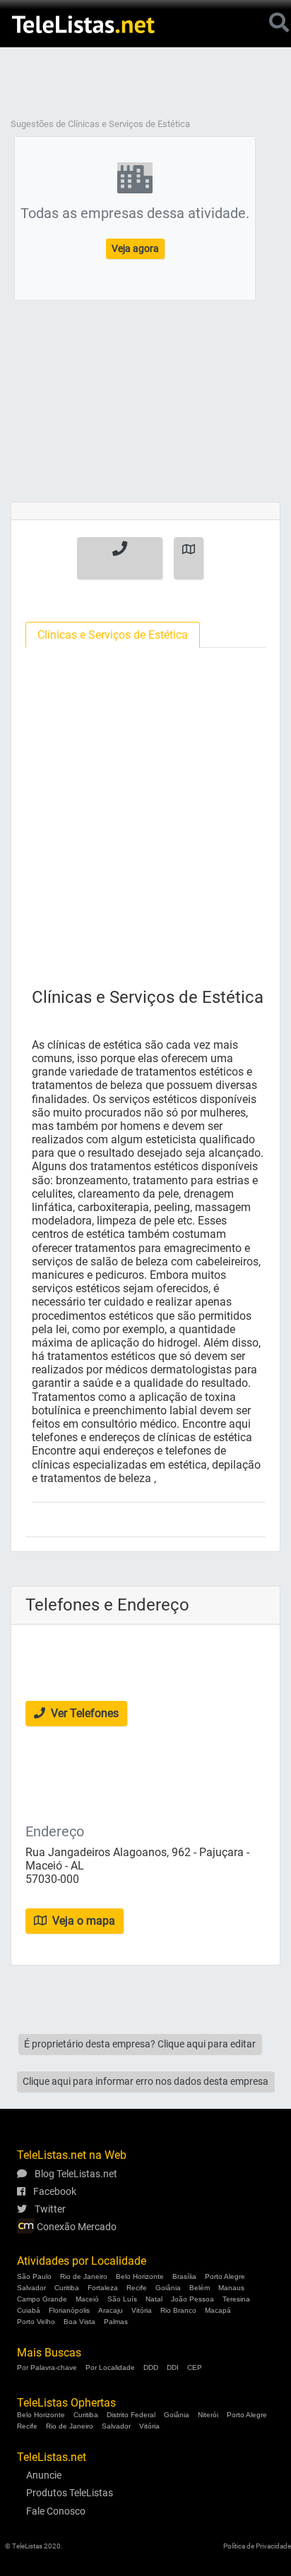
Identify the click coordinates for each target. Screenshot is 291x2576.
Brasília (184, 2276)
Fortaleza (103, 2288)
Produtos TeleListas (70, 2493)
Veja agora (135, 248)
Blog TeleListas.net (75, 2174)
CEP (195, 2367)
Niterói (208, 2415)
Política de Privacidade (257, 2546)
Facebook (54, 2191)
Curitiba (67, 2288)
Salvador (31, 2288)
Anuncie (44, 2475)
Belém (200, 2288)
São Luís (122, 2299)
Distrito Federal (131, 2415)
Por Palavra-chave (47, 2367)
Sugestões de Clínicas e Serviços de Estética (100, 124)
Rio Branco (178, 2310)
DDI (173, 2367)
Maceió (87, 2299)
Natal (154, 2299)
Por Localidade (110, 2367)
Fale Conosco (56, 2511)
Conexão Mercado (76, 2227)
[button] (120, 558)
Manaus (231, 2288)
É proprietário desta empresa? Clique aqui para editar (140, 2044)
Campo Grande (42, 2299)
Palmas (116, 2322)
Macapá (218, 2310)
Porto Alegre (225, 2276)
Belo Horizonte (140, 2276)
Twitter (49, 2209)
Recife (137, 2288)
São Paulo (34, 2276)
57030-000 (52, 1879)
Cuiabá (29, 2310)
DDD (151, 2367)
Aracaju (111, 2310)
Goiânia (168, 2288)
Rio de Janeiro (84, 2276)
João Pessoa (192, 2299)
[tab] (113, 635)
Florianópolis (69, 2310)
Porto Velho (36, 2322)
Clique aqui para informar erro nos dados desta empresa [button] (145, 2081)
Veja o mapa (82, 1921)
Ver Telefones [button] (83, 1713)
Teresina (236, 2299)
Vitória (142, 2310)
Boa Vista (79, 2322)
